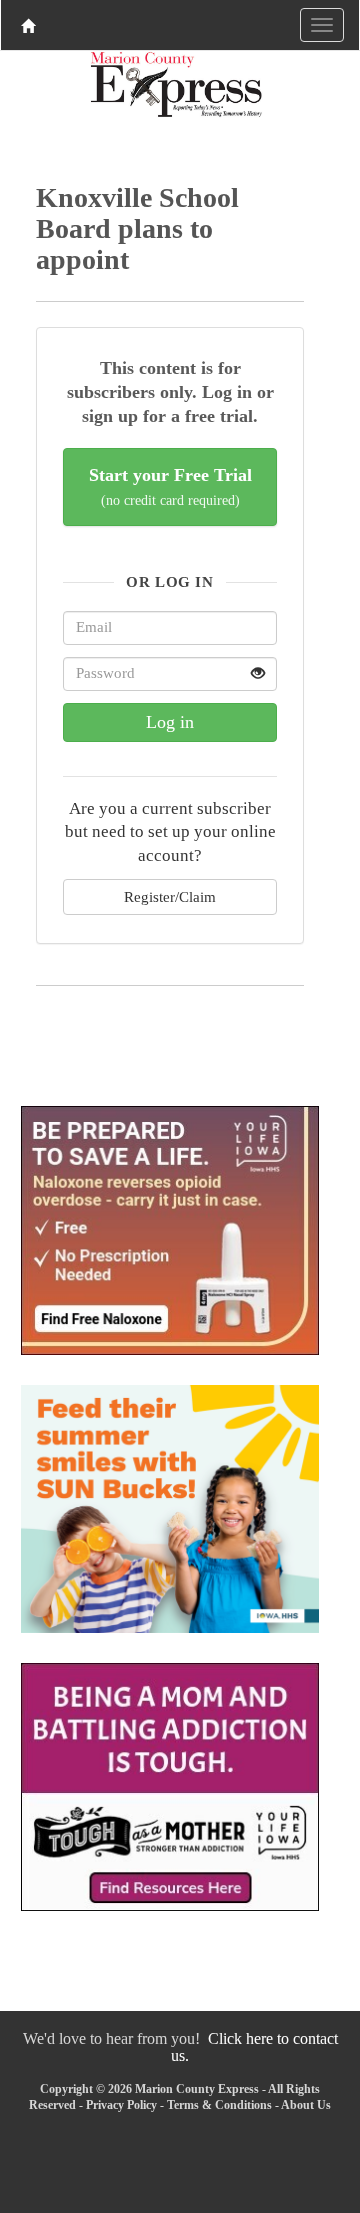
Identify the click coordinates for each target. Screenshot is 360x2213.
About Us (306, 2105)
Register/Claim (170, 896)
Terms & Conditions (219, 2105)
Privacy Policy (121, 2105)
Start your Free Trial (170, 486)
